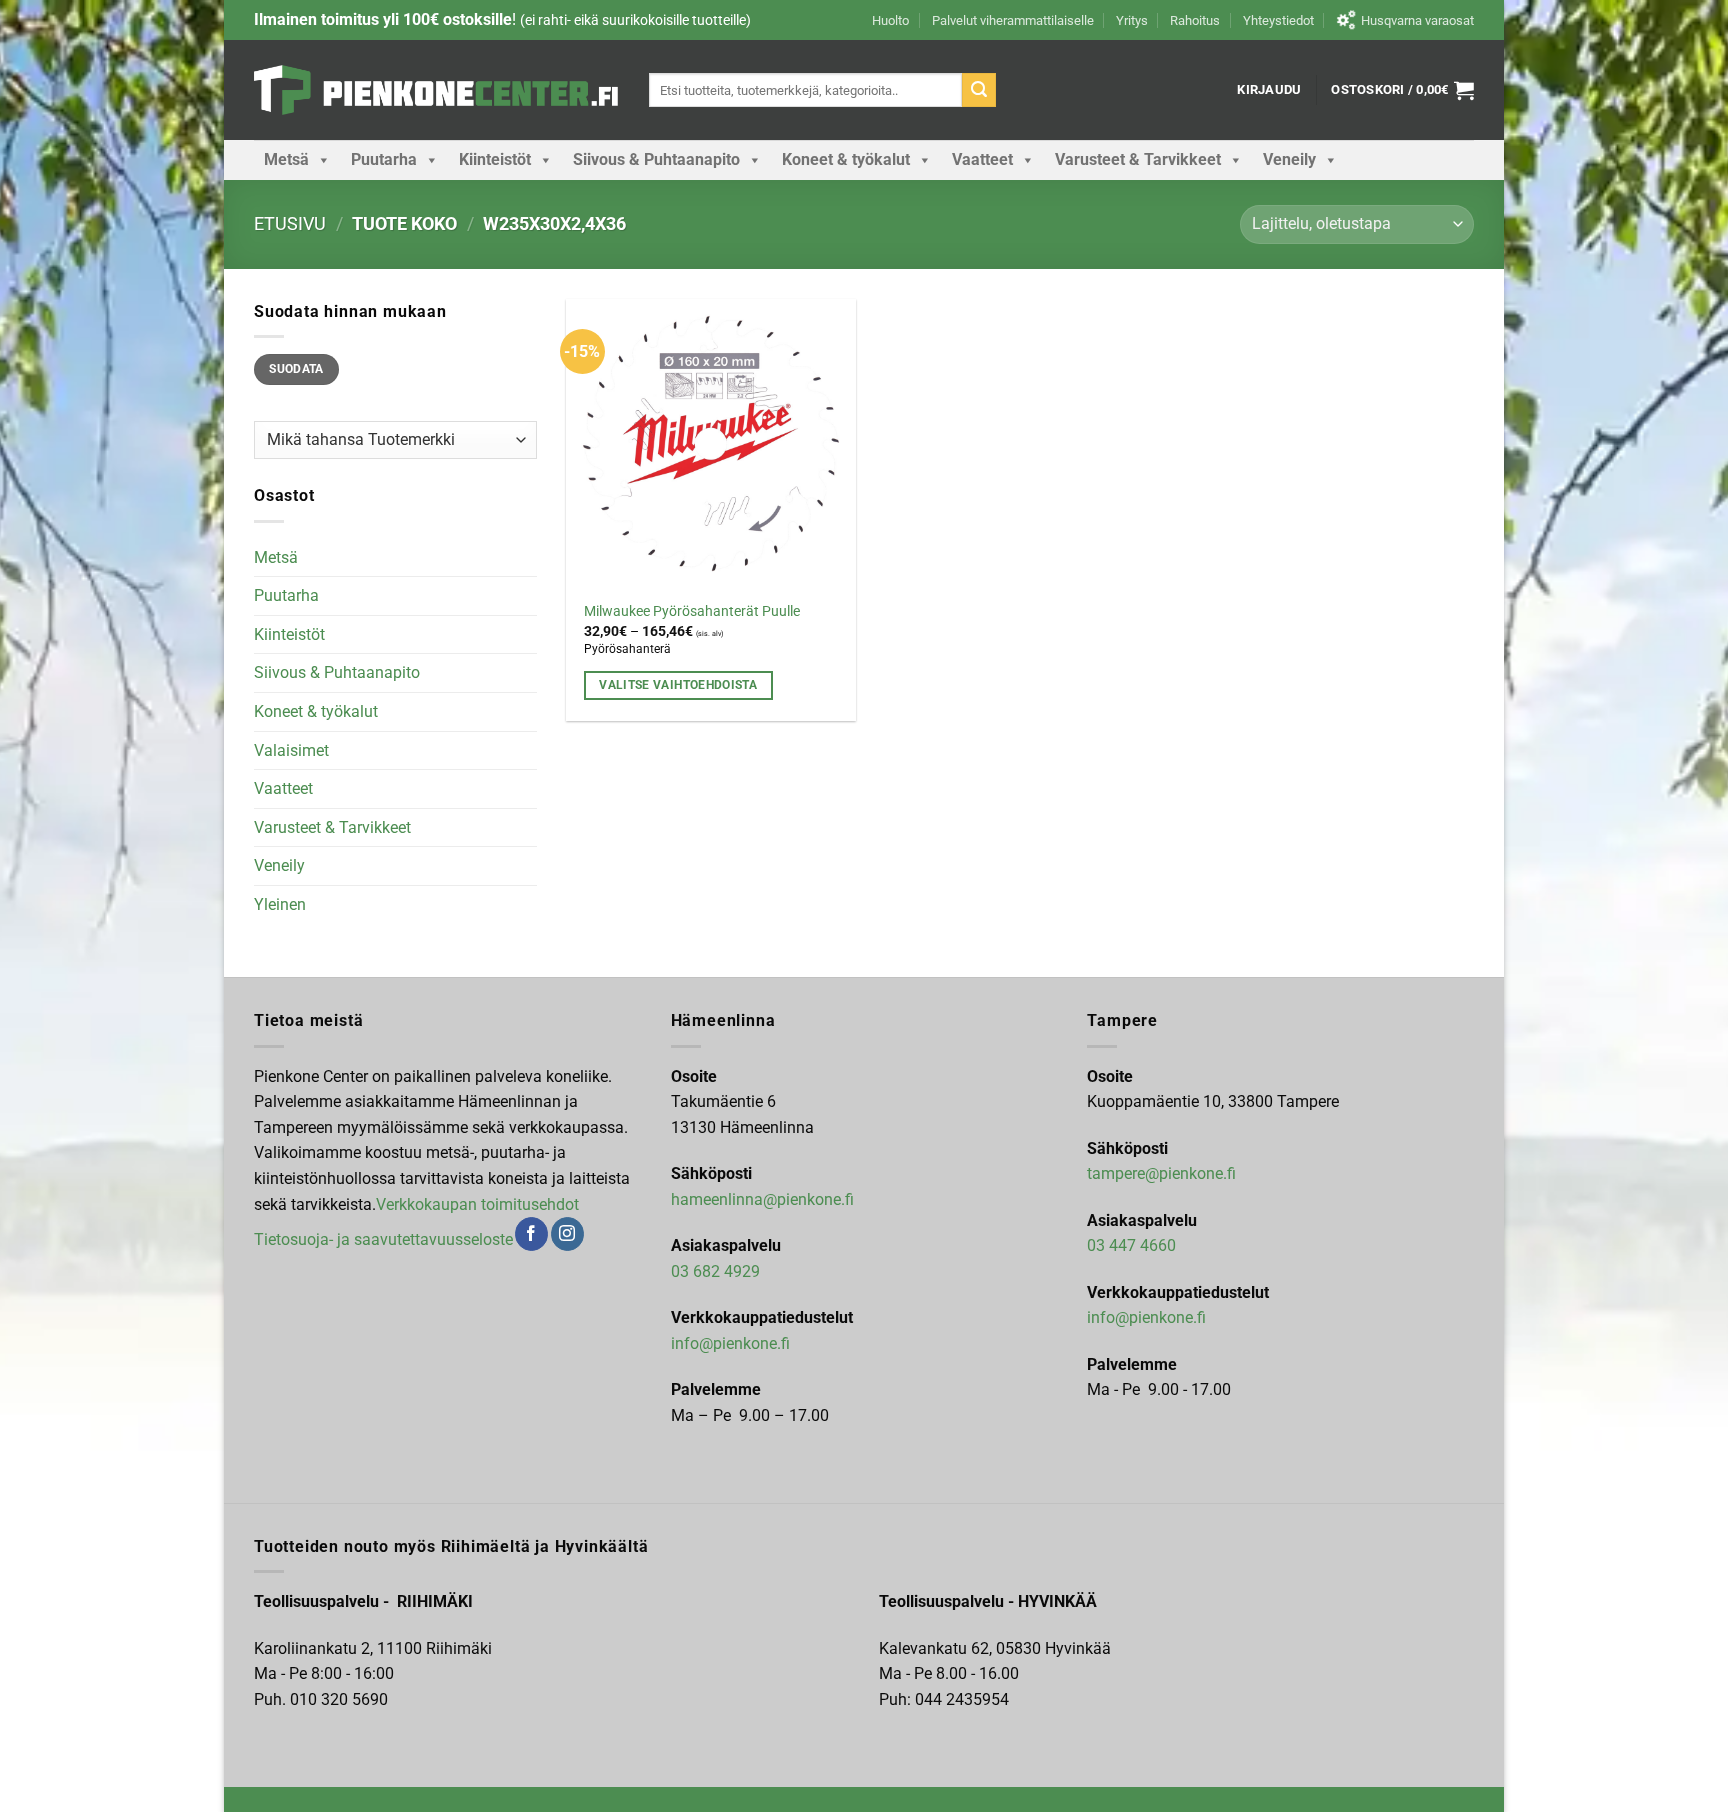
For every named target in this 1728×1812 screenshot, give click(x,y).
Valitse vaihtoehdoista (678, 685)
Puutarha (384, 159)
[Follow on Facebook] (531, 1234)
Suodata (296, 369)
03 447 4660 (1131, 1245)
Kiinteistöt (495, 159)
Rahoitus (1195, 20)
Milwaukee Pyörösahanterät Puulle (692, 611)
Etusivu (290, 223)
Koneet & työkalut (846, 159)
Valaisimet (291, 750)
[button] (1269, 90)
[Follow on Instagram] (567, 1234)
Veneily (1289, 159)
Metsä (286, 159)
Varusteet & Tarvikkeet (1138, 159)
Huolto (890, 20)
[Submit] (979, 90)
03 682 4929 (715, 1271)
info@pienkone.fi (730, 1343)
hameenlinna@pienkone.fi (762, 1199)
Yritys (1132, 20)
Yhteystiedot (1278, 20)
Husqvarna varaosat (1417, 20)
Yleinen (280, 904)
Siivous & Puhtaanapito (656, 159)
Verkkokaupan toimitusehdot (477, 1204)
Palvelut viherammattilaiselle (1013, 20)
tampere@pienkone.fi (1161, 1173)
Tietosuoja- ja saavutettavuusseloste (383, 1239)
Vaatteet (982, 159)
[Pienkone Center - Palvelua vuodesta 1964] (436, 90)
